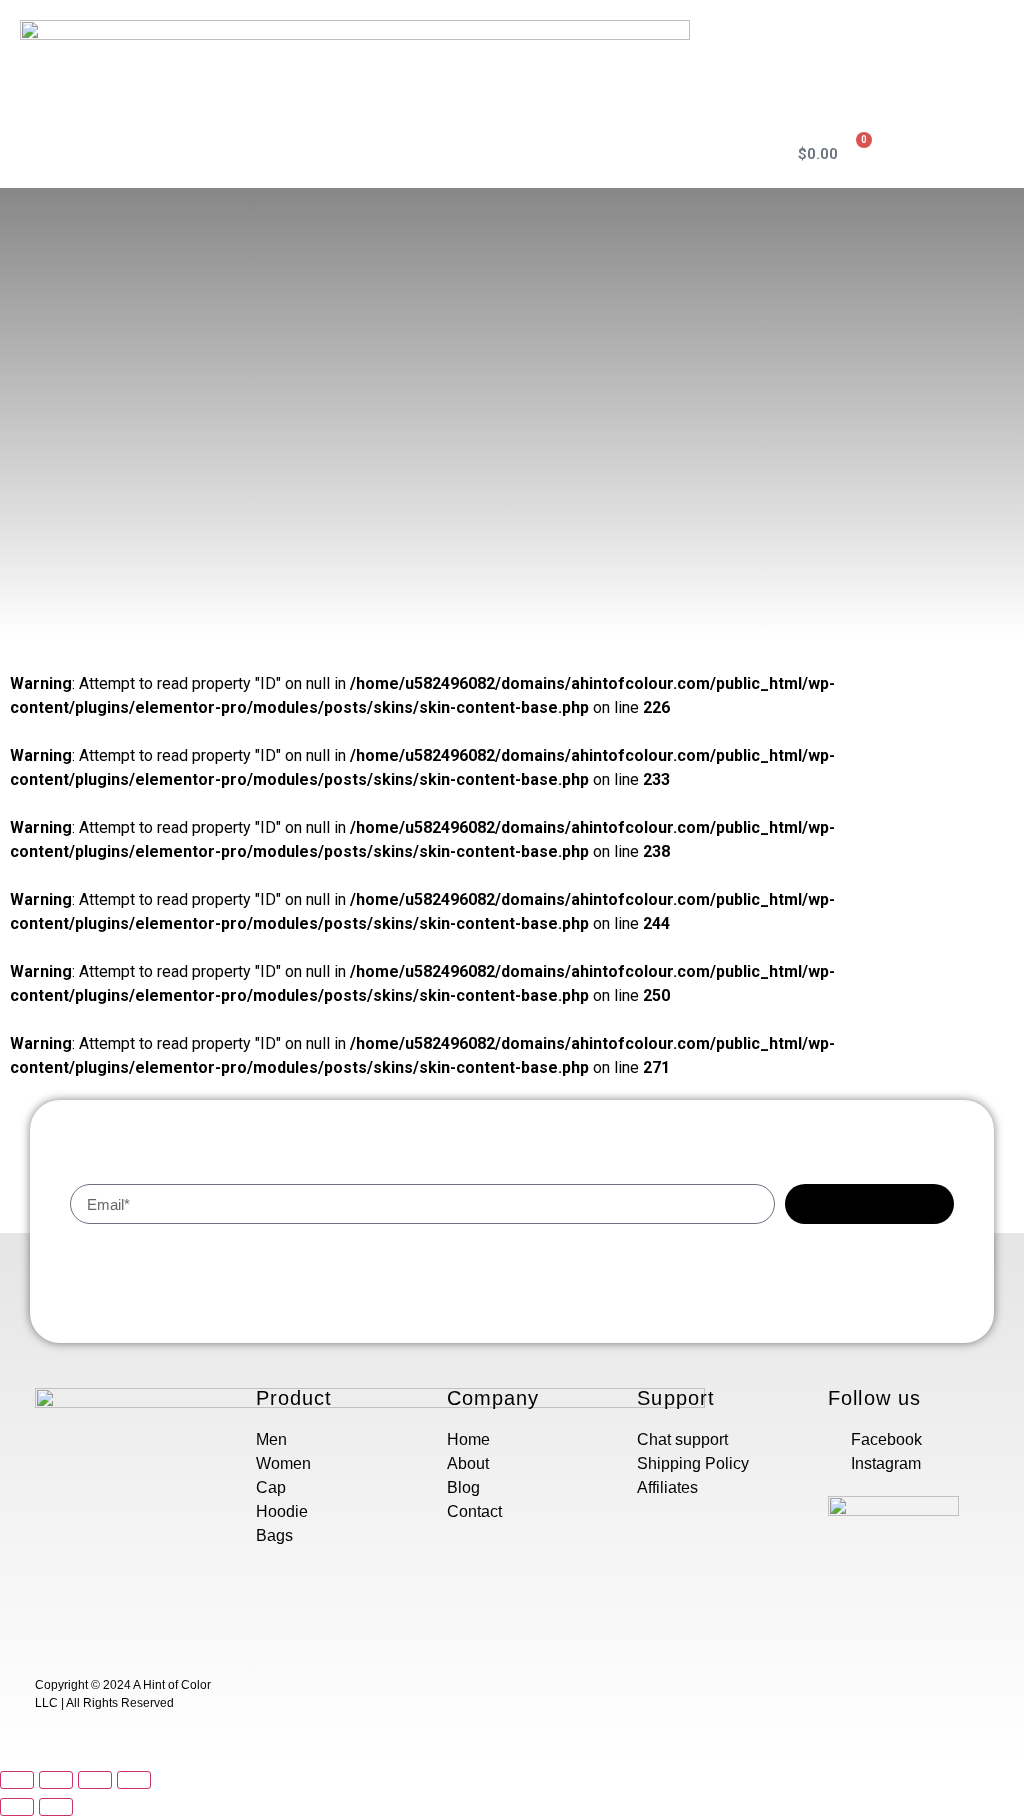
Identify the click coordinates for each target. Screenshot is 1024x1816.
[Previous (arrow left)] (17, 1807)
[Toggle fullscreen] (95, 1780)
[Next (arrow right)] (56, 1807)
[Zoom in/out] (134, 1780)
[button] (733, 154)
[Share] (56, 1780)
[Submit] (869, 1204)
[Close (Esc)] (17, 1780)
